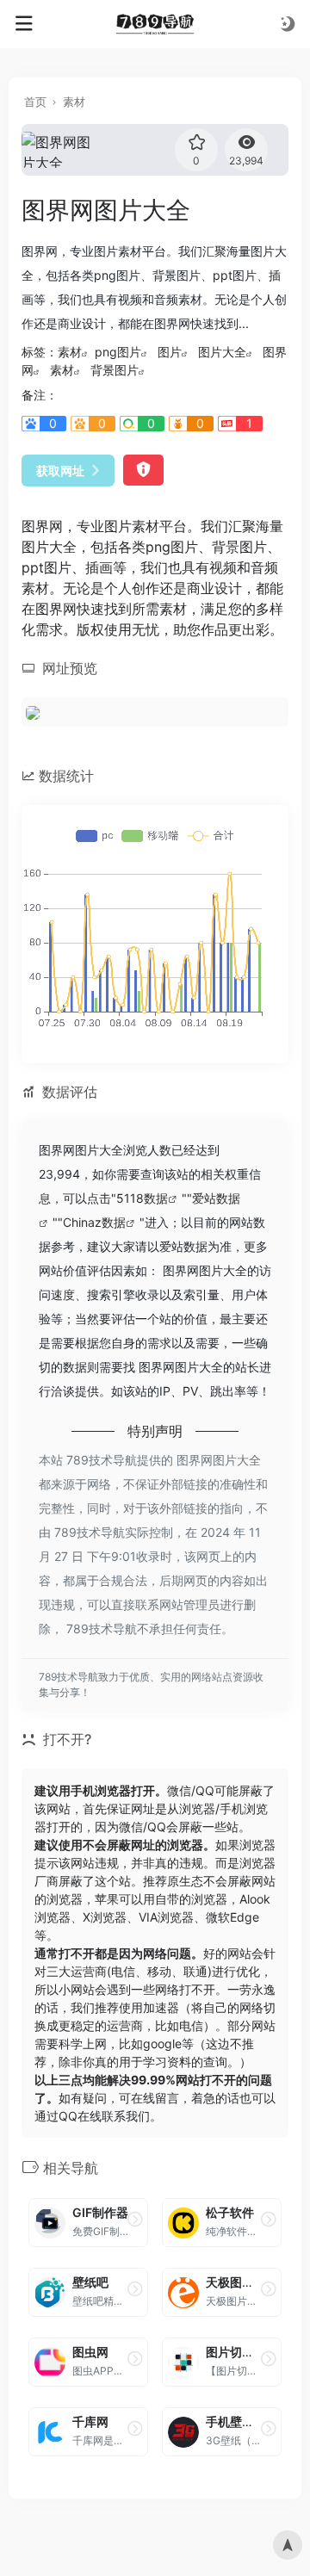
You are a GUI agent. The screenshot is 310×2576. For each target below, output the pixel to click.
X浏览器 (105, 1917)
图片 (170, 352)
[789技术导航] (155, 24)
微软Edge (232, 1917)
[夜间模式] (288, 24)
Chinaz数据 (94, 1222)
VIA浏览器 (166, 1917)
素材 (74, 102)
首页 (35, 102)
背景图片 (115, 370)
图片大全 (222, 352)
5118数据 (142, 1198)
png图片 (118, 352)
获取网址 (60, 471)
